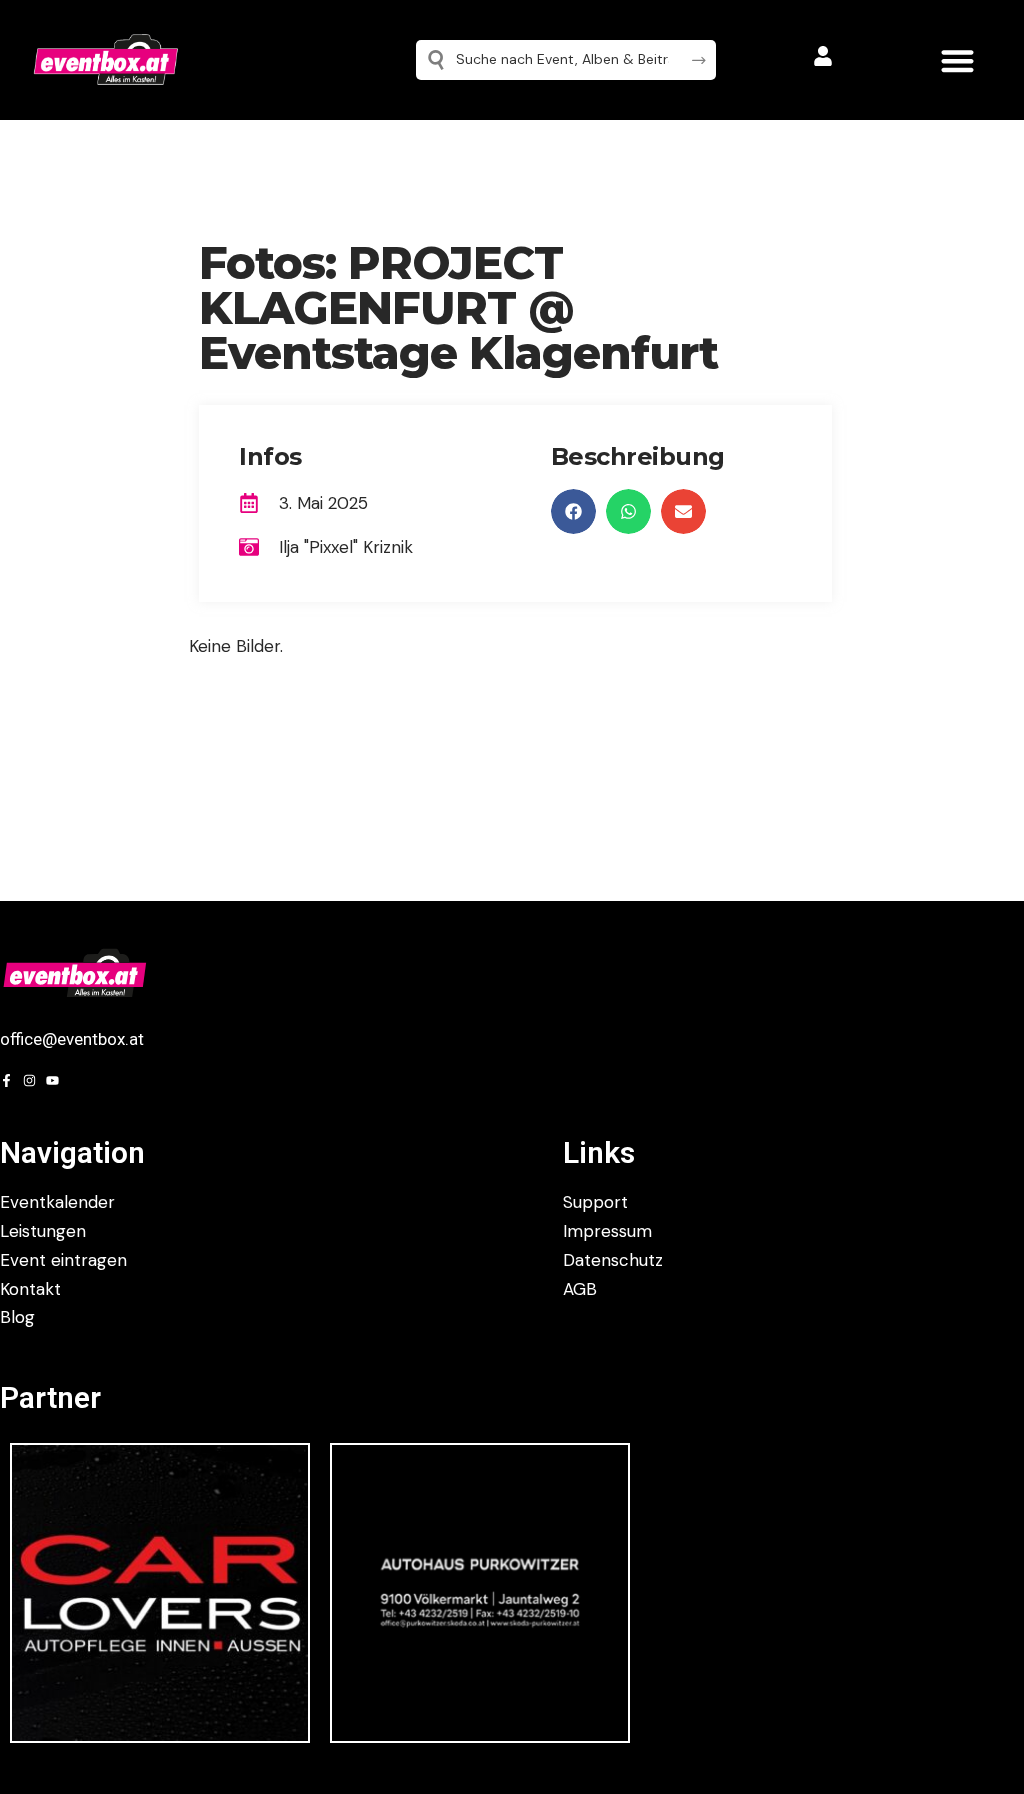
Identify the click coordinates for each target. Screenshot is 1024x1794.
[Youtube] (52, 1080)
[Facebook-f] (6, 1080)
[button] (957, 60)
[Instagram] (29, 1080)
